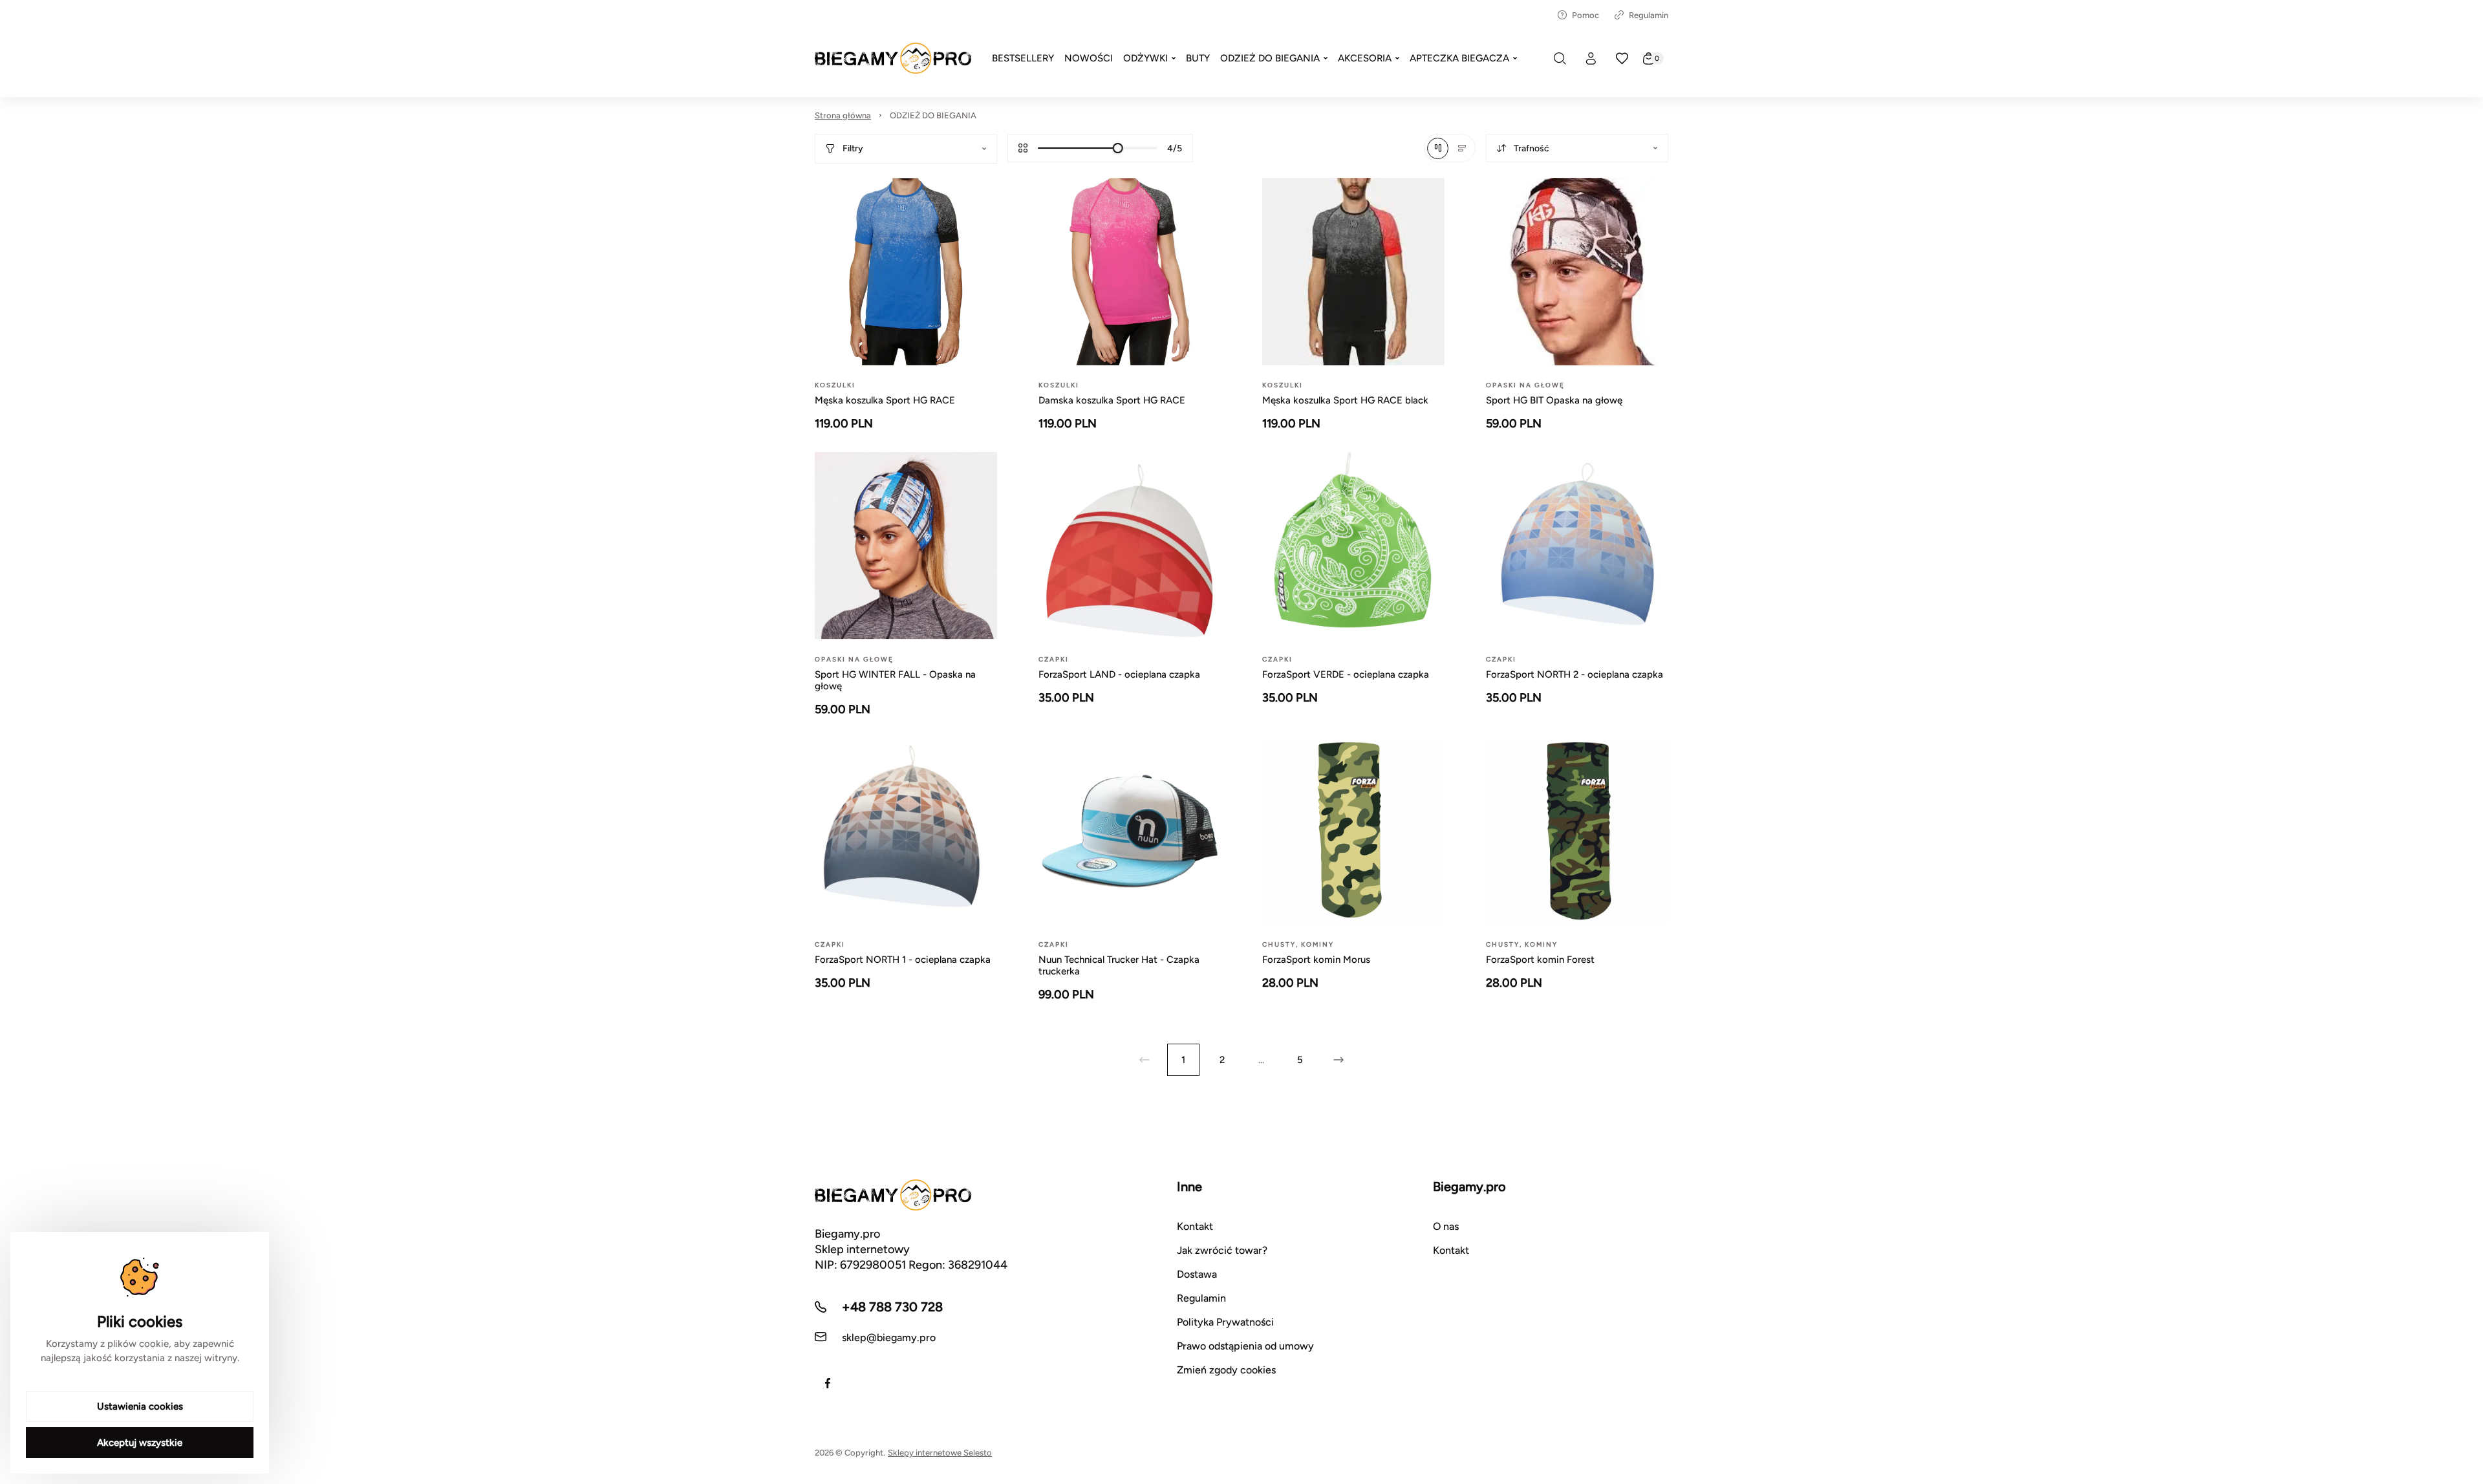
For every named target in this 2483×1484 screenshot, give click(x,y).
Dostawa (1197, 1274)
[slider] (1118, 148)
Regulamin (1649, 15)
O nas (1446, 1226)
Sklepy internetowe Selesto (940, 1453)
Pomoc (1585, 15)
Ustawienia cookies (140, 1406)
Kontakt (1195, 1226)
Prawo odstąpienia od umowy (1245, 1346)
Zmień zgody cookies (1226, 1370)
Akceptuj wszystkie (140, 1443)
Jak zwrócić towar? (1222, 1250)
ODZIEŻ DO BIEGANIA (933, 115)
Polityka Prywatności (1225, 1322)
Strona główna (843, 115)
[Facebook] (828, 1383)
